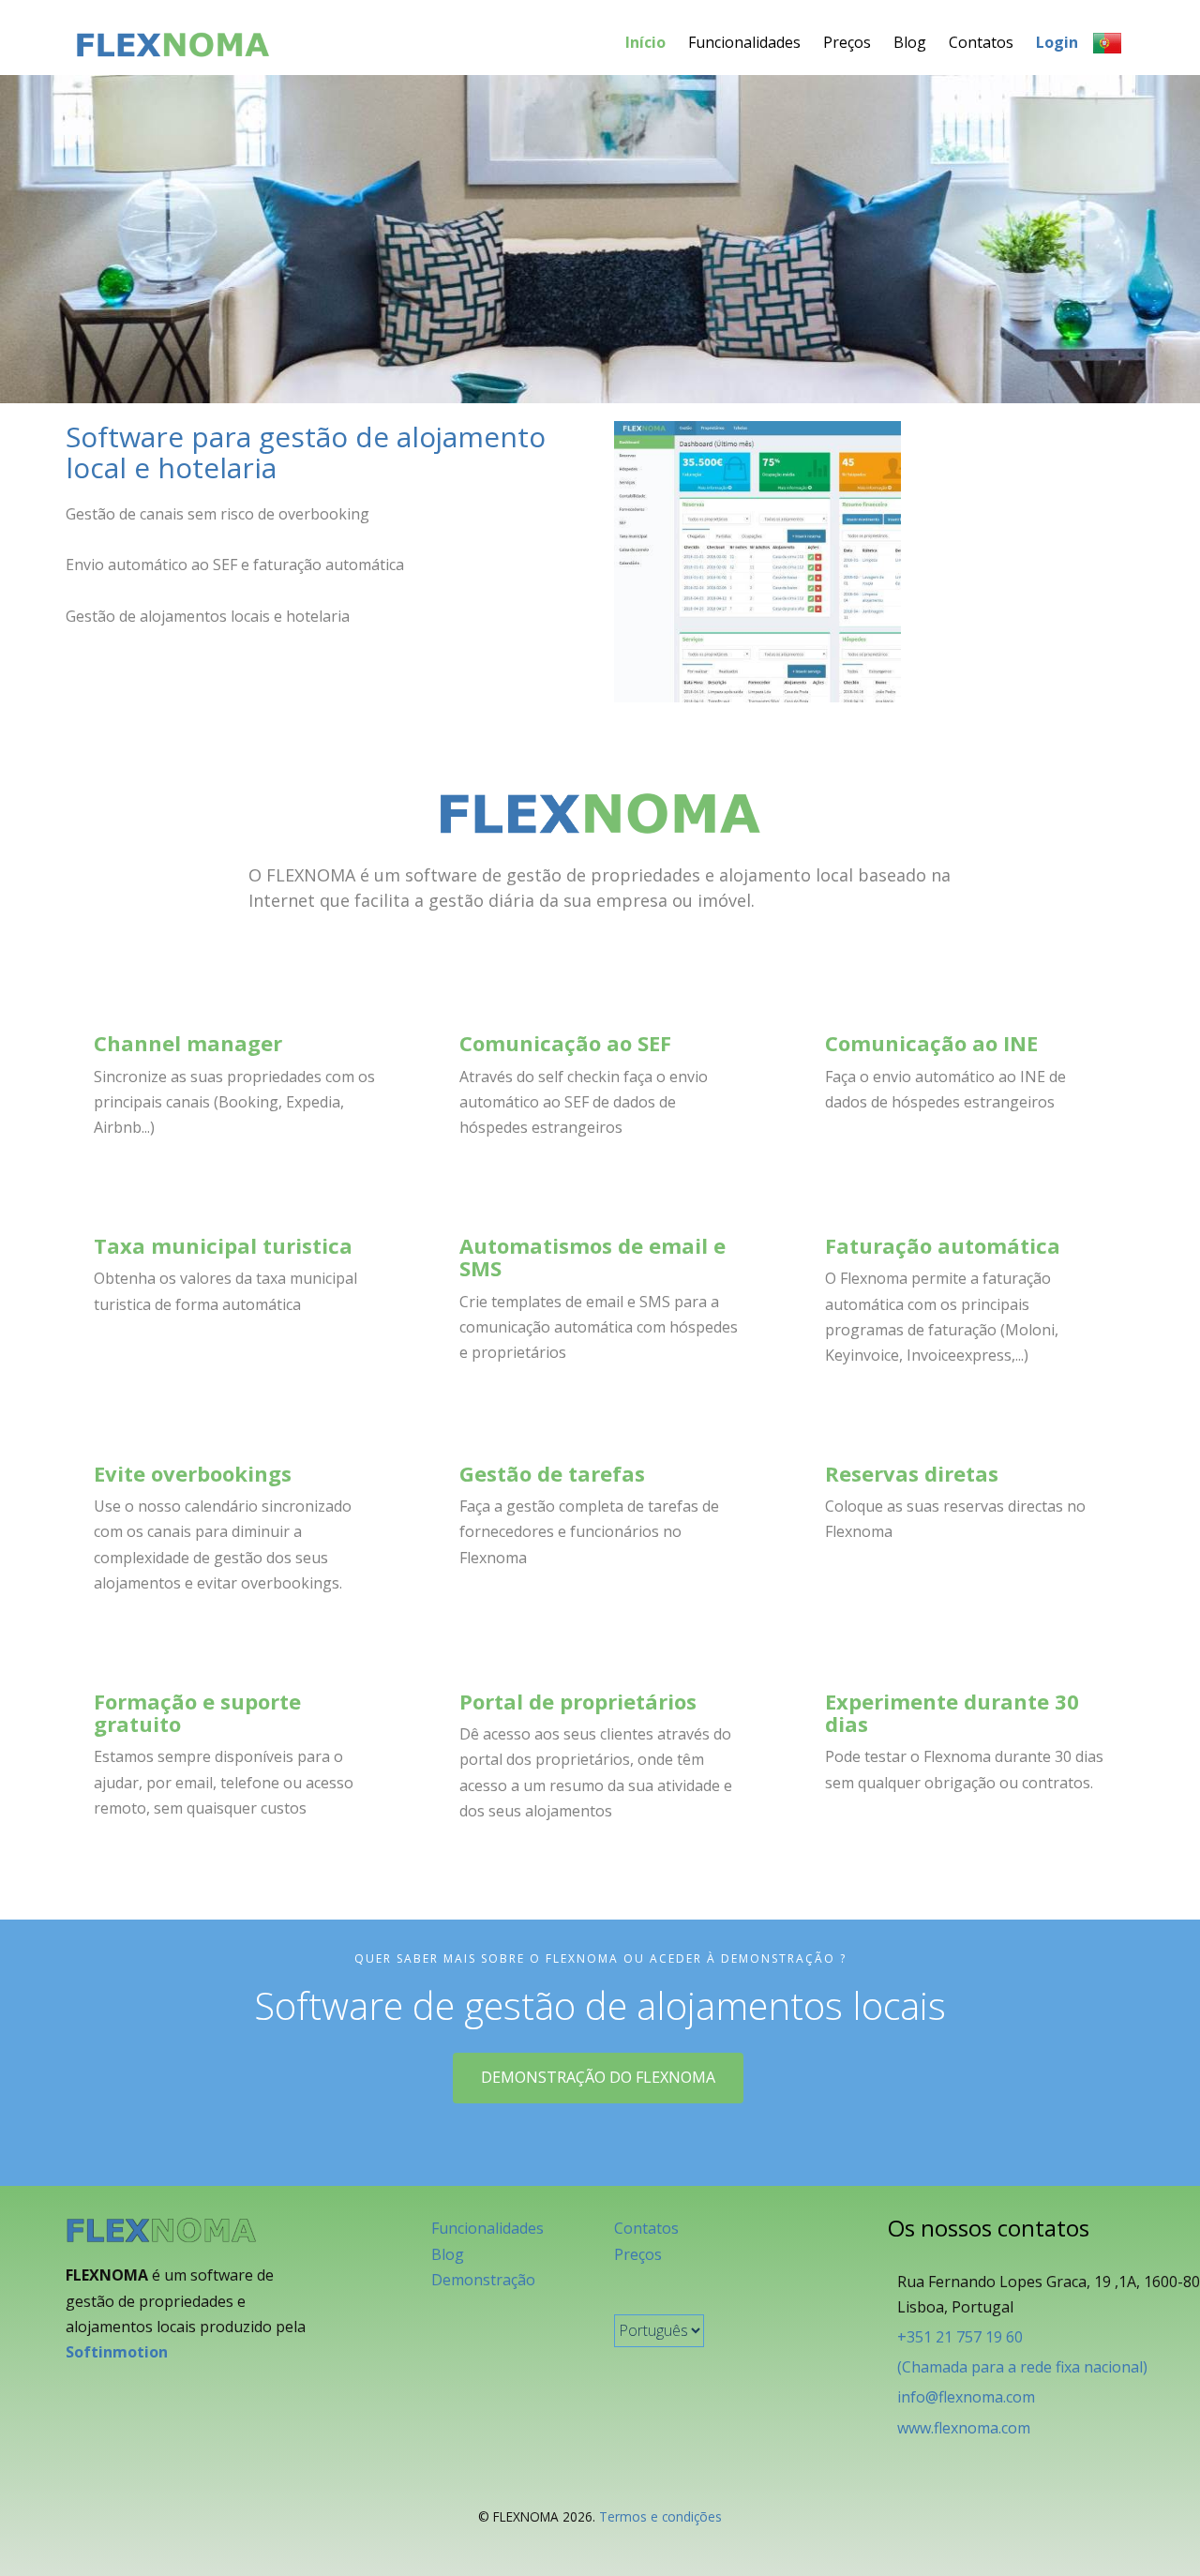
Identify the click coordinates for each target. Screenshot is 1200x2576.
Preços (847, 42)
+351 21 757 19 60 (960, 2337)
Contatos (981, 42)
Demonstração (483, 2280)
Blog (910, 42)
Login (1057, 42)
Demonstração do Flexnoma (598, 2077)
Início (645, 42)
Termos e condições (660, 2516)
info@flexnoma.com (966, 2397)
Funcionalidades (744, 42)
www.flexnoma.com (964, 2428)
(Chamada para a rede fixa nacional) (1022, 2367)
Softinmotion (117, 2352)
